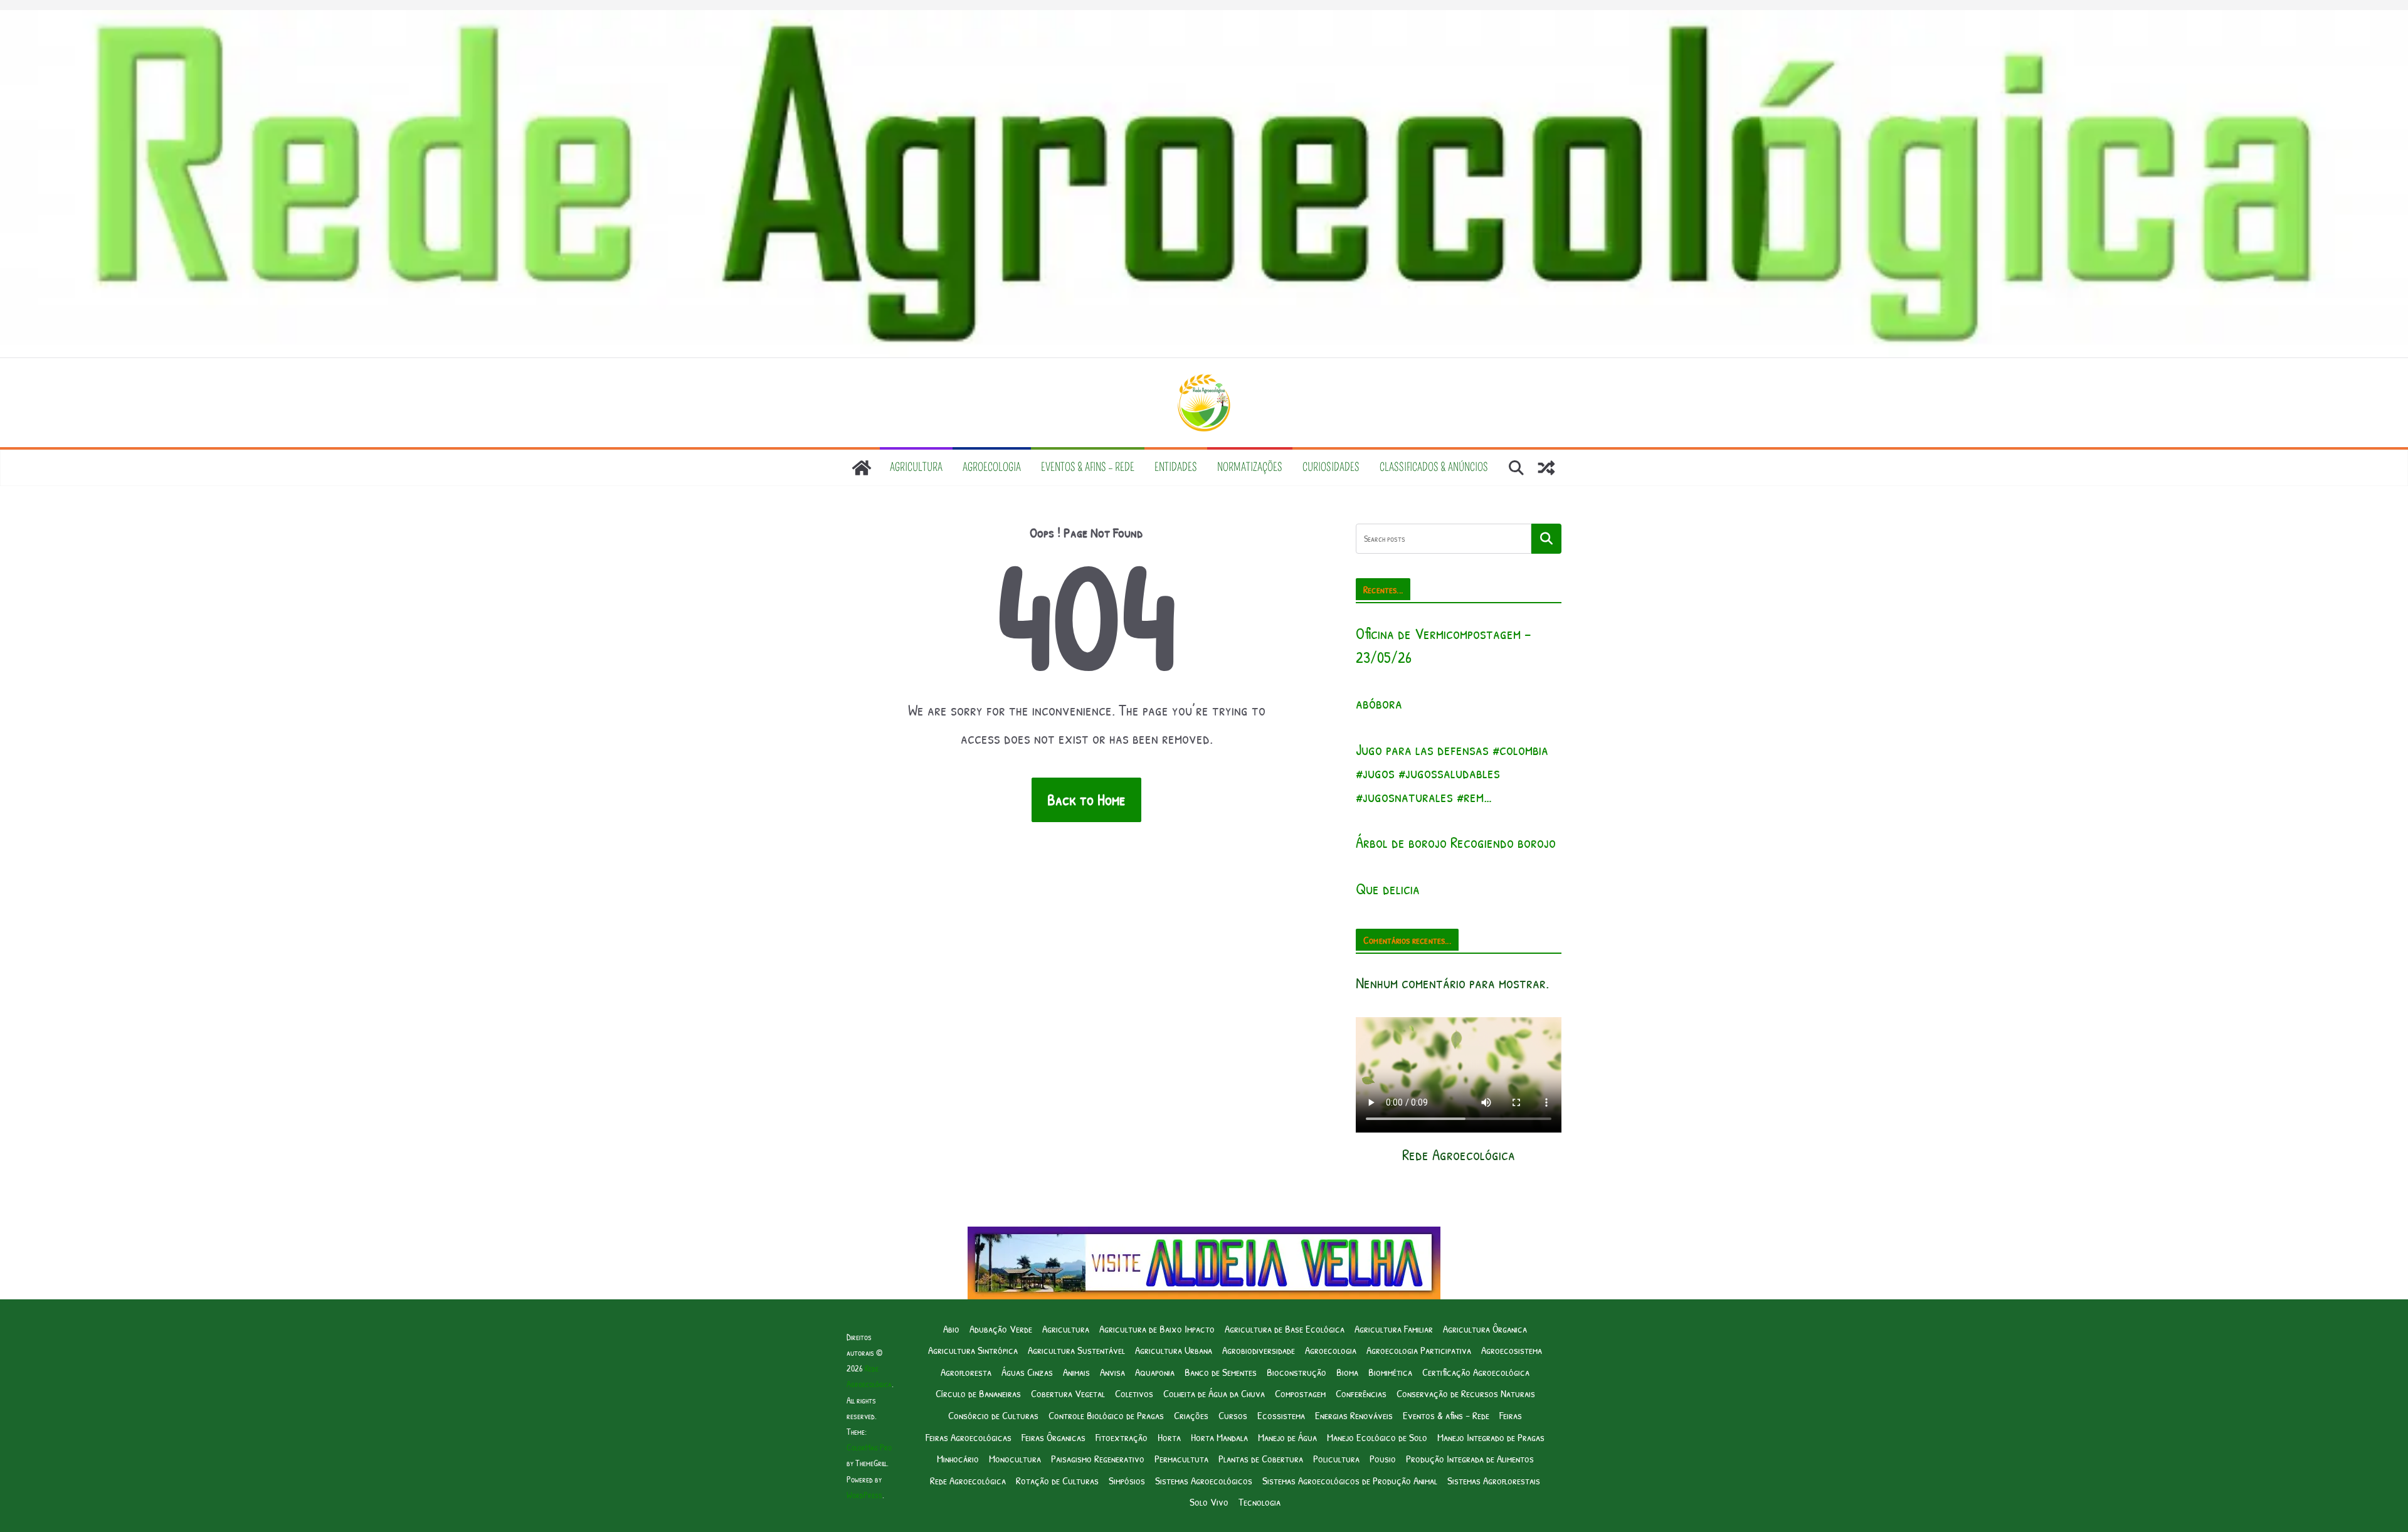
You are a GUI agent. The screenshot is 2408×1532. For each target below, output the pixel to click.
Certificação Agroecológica (1476, 1372)
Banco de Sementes (1221, 1372)
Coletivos (1134, 1393)
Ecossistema (1281, 1415)
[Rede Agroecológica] (862, 468)
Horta (1169, 1437)
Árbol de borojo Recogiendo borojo (1456, 842)
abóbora (1379, 703)
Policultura (1336, 1458)
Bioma (1347, 1372)
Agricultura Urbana (1174, 1350)
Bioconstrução (1296, 1372)
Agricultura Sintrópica (973, 1350)
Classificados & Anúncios (1434, 467)
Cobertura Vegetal (1068, 1393)
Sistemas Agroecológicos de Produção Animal (1350, 1480)
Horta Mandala (1219, 1437)
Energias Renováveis (1354, 1415)
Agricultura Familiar (1394, 1329)
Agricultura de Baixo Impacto (1157, 1329)
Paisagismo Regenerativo (1098, 1458)
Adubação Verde (1001, 1329)
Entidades (1176, 467)
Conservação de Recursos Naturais (1466, 1393)
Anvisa (1112, 1372)
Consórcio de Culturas (993, 1415)
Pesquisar (1546, 539)
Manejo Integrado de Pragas (1491, 1437)
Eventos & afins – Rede (1088, 467)
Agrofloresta (966, 1372)
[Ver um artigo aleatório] (1546, 468)
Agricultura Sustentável (1076, 1350)
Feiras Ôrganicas (1053, 1437)
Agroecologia (992, 467)
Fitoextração (1122, 1437)
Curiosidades (1331, 467)
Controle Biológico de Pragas (1106, 1415)
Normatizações (1250, 467)
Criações (1191, 1415)
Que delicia (1388, 889)
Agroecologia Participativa (1419, 1350)
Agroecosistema (1512, 1350)
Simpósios (1127, 1480)
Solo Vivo (1209, 1502)
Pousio (1383, 1458)
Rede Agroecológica (968, 1480)
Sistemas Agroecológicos (1204, 1480)
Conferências (1361, 1393)
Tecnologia (1259, 1502)
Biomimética (1390, 1372)
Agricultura (916, 467)
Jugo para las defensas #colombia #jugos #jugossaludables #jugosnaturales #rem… (1452, 773)
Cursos (1233, 1415)
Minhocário (958, 1458)
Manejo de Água (1287, 1437)
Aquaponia (1155, 1372)
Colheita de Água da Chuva (1214, 1393)
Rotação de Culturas (1057, 1480)
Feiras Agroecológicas (969, 1437)
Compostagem (1300, 1393)
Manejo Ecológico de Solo (1377, 1437)
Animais (1076, 1372)
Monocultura (1015, 1458)
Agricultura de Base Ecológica (1285, 1329)
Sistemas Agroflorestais (1494, 1480)
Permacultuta (1181, 1458)
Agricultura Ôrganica (1485, 1329)
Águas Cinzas (1027, 1372)
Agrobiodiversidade (1259, 1350)
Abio (951, 1329)
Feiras (1511, 1415)
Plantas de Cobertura (1261, 1458)
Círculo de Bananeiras (978, 1393)
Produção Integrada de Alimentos (1470, 1458)
